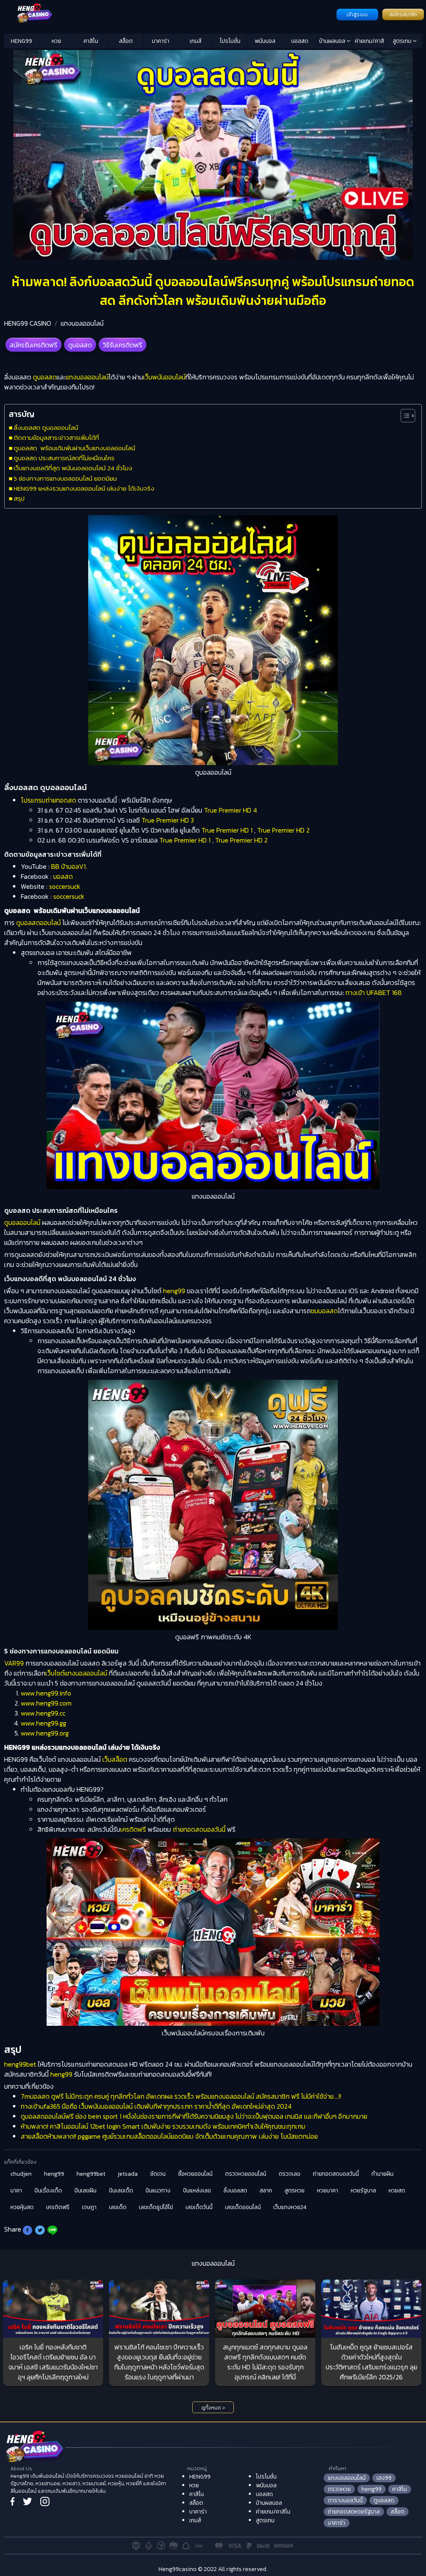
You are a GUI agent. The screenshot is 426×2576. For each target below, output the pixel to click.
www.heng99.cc (43, 1713)
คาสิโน (91, 41)
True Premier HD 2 (283, 830)
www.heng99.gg (43, 1723)
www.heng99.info (46, 1693)
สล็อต (126, 41)
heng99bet (20, 2064)
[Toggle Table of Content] (404, 416)
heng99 (174, 1291)
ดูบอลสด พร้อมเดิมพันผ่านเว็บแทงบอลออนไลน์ (74, 448)
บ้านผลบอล (333, 41)
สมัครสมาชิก (403, 15)
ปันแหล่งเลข (197, 2191)
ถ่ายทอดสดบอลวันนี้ (199, 1829)
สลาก (266, 2191)
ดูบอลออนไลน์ (22, 1222)
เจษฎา (89, 2207)
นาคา (16, 2191)
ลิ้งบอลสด (235, 2191)
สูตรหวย (295, 2191)
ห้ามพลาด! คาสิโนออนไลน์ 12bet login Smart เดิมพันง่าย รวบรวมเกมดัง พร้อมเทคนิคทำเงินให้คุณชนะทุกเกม (163, 2126)
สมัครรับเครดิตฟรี (33, 345)
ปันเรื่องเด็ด (48, 2191)
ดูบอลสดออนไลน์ (38, 923)
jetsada (128, 2174)
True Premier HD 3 (168, 820)
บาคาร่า (161, 41)
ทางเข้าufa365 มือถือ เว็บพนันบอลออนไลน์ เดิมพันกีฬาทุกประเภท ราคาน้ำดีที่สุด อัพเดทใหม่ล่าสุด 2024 (156, 2106)
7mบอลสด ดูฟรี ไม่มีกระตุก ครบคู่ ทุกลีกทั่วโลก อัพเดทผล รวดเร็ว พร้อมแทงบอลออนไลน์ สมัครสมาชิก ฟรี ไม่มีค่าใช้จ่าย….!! (181, 2096)
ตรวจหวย (339, 2489)
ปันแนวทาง (158, 2191)
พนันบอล (265, 41)
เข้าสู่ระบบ (357, 15)
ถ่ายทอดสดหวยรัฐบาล (354, 2512)
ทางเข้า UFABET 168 (374, 992)
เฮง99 (384, 2478)
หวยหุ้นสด (22, 2207)
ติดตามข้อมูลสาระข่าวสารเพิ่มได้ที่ (56, 438)
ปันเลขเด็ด (121, 2191)
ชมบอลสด (324, 1311)
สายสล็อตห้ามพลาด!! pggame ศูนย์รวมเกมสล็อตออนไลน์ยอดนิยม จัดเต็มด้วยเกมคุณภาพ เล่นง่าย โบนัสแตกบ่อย (169, 2136)
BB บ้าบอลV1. (69, 866)
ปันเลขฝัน (85, 2191)
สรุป (19, 498)
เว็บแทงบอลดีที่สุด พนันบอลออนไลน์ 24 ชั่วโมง (73, 468)
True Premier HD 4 (230, 810)
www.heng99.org (45, 1733)
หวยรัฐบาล (363, 2191)
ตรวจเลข (290, 2174)
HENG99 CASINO (28, 323)
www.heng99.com (46, 1703)
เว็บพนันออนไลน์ (164, 377)
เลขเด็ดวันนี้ (199, 2207)
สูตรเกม (403, 41)
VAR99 (14, 1663)
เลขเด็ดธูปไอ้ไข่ (156, 2207)
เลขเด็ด (118, 2207)
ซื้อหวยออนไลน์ (195, 2174)
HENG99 (21, 41)
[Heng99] (169, 14)
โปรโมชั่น (230, 41)
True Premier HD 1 (227, 830)
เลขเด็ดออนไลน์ (243, 2207)
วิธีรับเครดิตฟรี (123, 345)
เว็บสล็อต (115, 1759)
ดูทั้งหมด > (213, 2408)
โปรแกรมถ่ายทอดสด (48, 800)
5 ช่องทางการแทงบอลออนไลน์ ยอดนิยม (65, 478)
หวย (56, 41)
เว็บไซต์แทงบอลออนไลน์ (76, 1673)
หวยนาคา (328, 2191)
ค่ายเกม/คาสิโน (369, 42)
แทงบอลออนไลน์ (82, 323)
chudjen (21, 2174)
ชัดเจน (158, 2174)
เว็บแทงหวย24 (290, 2207)
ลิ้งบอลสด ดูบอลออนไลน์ (46, 428)
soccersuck (65, 886)
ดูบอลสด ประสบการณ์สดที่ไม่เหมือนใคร (64, 458)
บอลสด (300, 41)
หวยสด (397, 2191)
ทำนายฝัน (383, 2174)
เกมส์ (196, 41)
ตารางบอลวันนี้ (345, 2500)
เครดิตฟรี (133, 1829)
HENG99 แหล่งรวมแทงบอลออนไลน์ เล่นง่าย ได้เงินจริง (84, 488)
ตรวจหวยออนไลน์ (246, 2174)
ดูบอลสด (80, 345)
